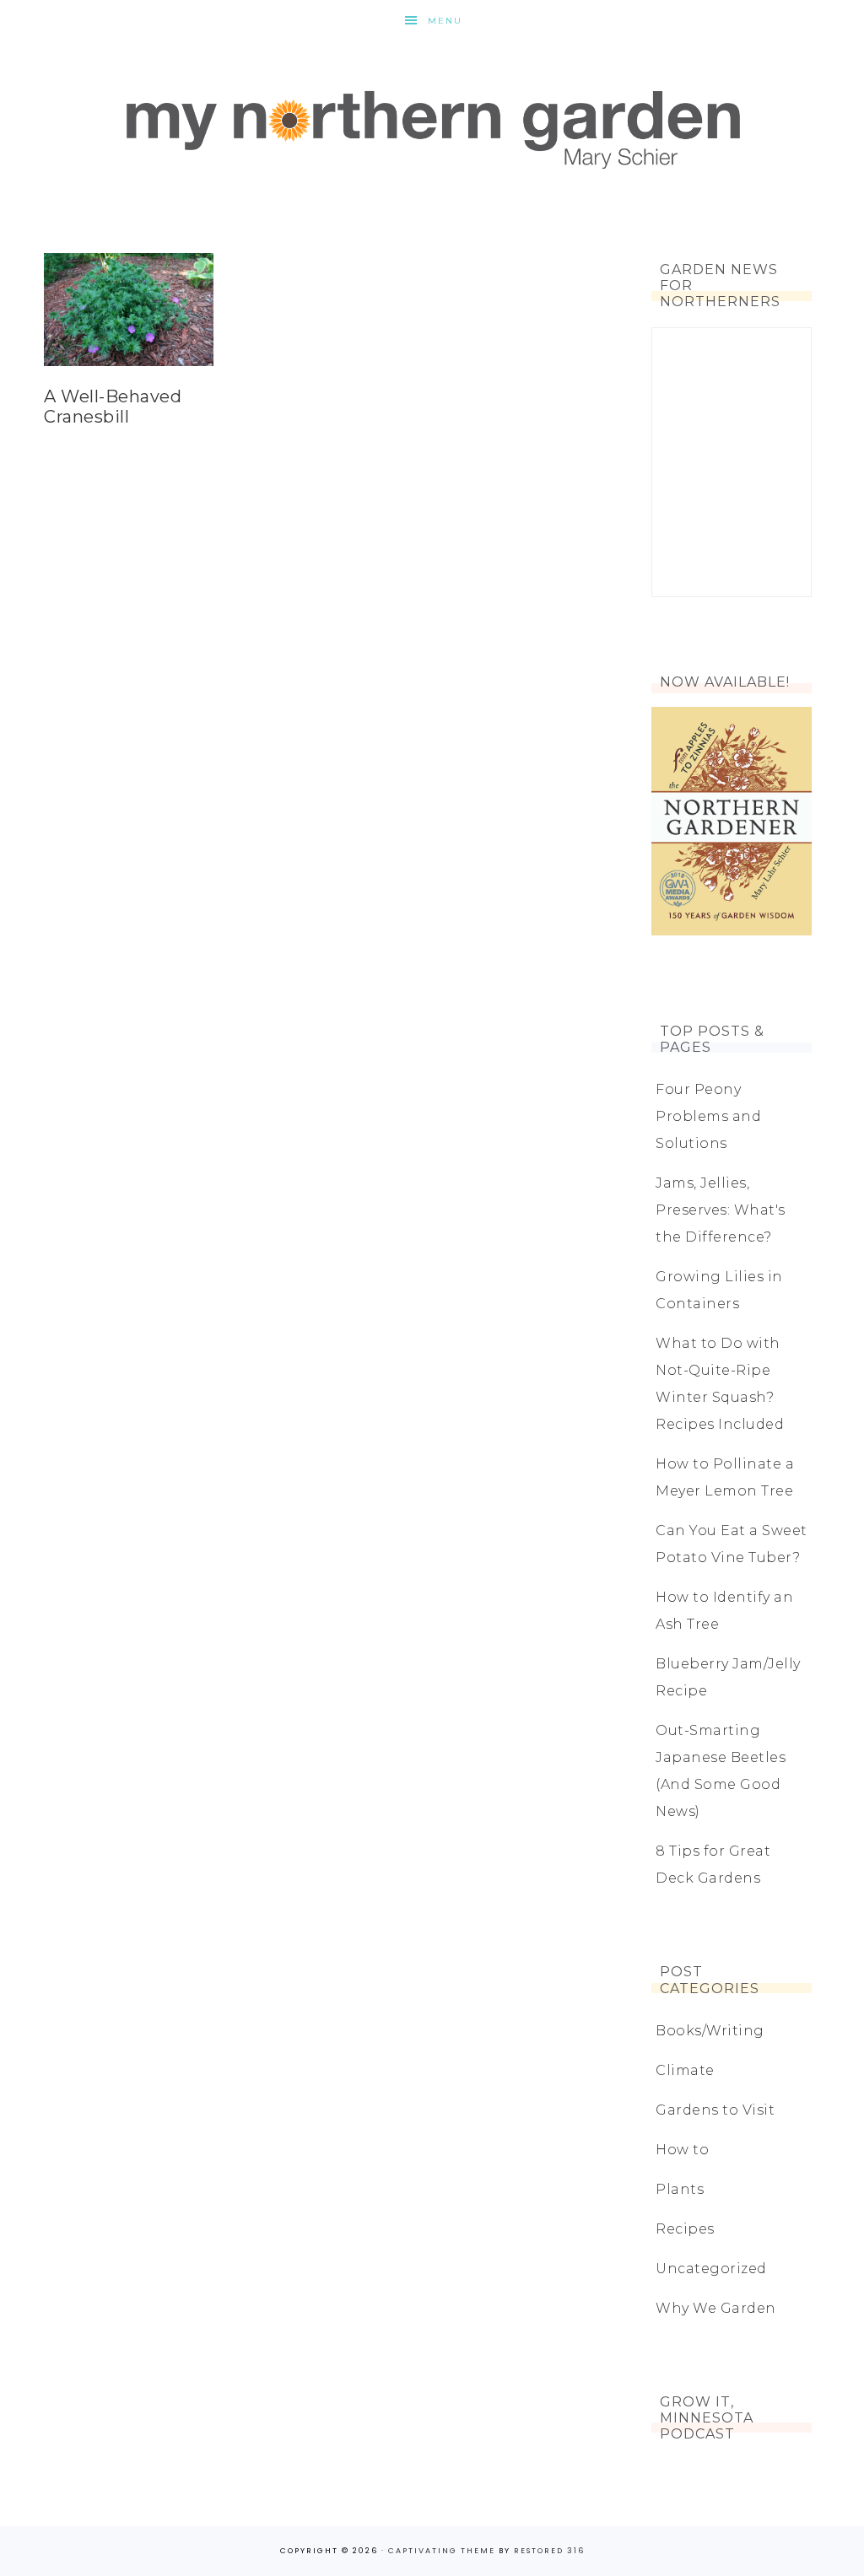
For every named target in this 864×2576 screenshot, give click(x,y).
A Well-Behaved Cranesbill (113, 407)
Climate (685, 2070)
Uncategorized (711, 2269)
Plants (680, 2189)
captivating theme (442, 2551)
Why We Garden (716, 2308)
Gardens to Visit (715, 2110)
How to (682, 2150)
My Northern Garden (432, 127)
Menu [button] (445, 21)
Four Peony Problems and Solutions (708, 1116)
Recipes (685, 2229)
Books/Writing (710, 2031)
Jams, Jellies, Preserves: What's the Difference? (721, 1210)
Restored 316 (549, 2551)
